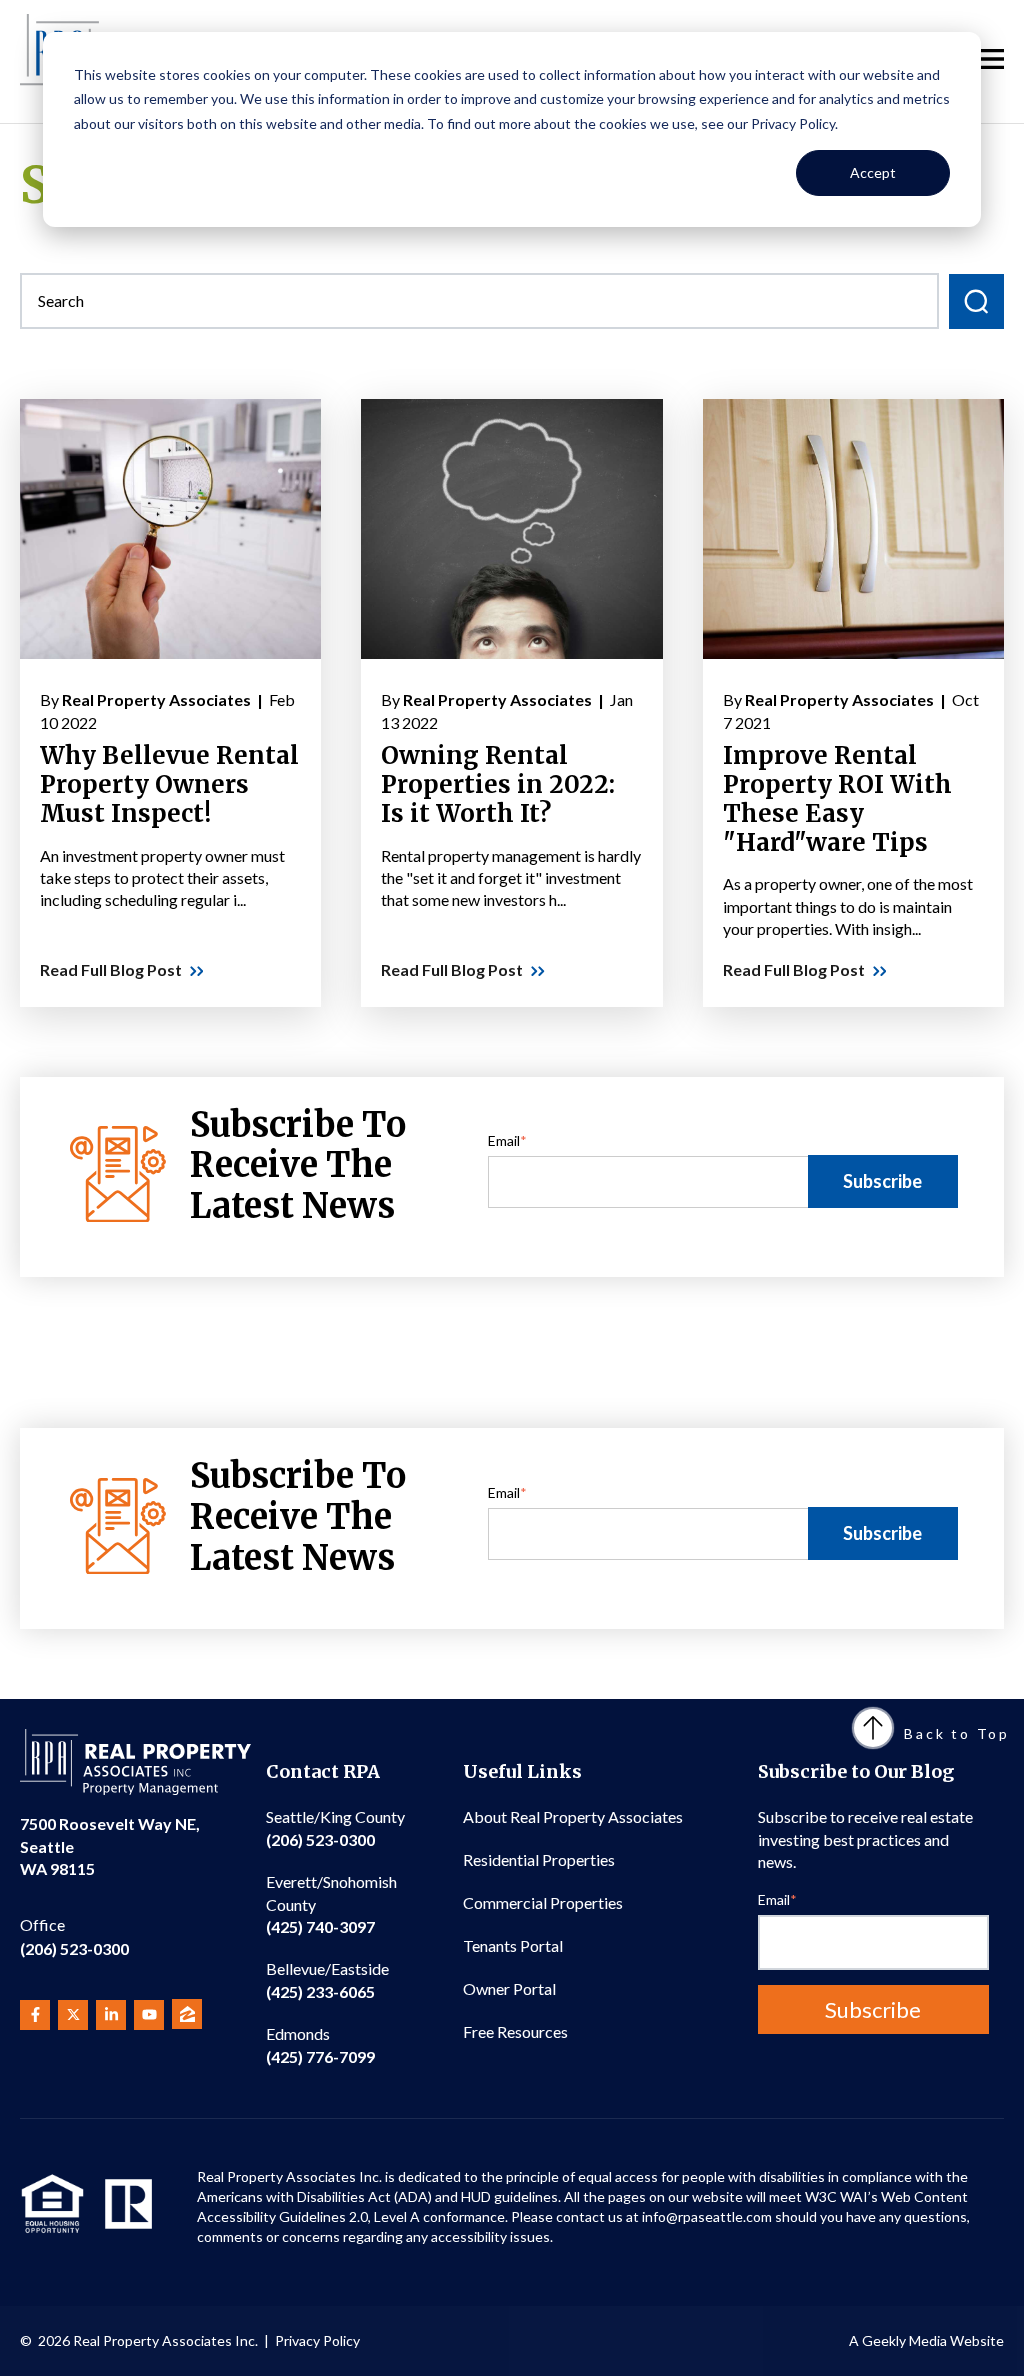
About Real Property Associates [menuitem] (573, 1816)
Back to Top (957, 1733)
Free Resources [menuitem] (515, 2031)
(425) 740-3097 (331, 1904)
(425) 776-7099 (320, 2044)
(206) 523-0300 (74, 1936)
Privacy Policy (317, 2340)
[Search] (976, 301)
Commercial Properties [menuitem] (543, 1902)
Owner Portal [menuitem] (509, 1988)
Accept (873, 172)
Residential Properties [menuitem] (539, 1859)
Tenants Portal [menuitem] (513, 1945)
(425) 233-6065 (327, 1979)
